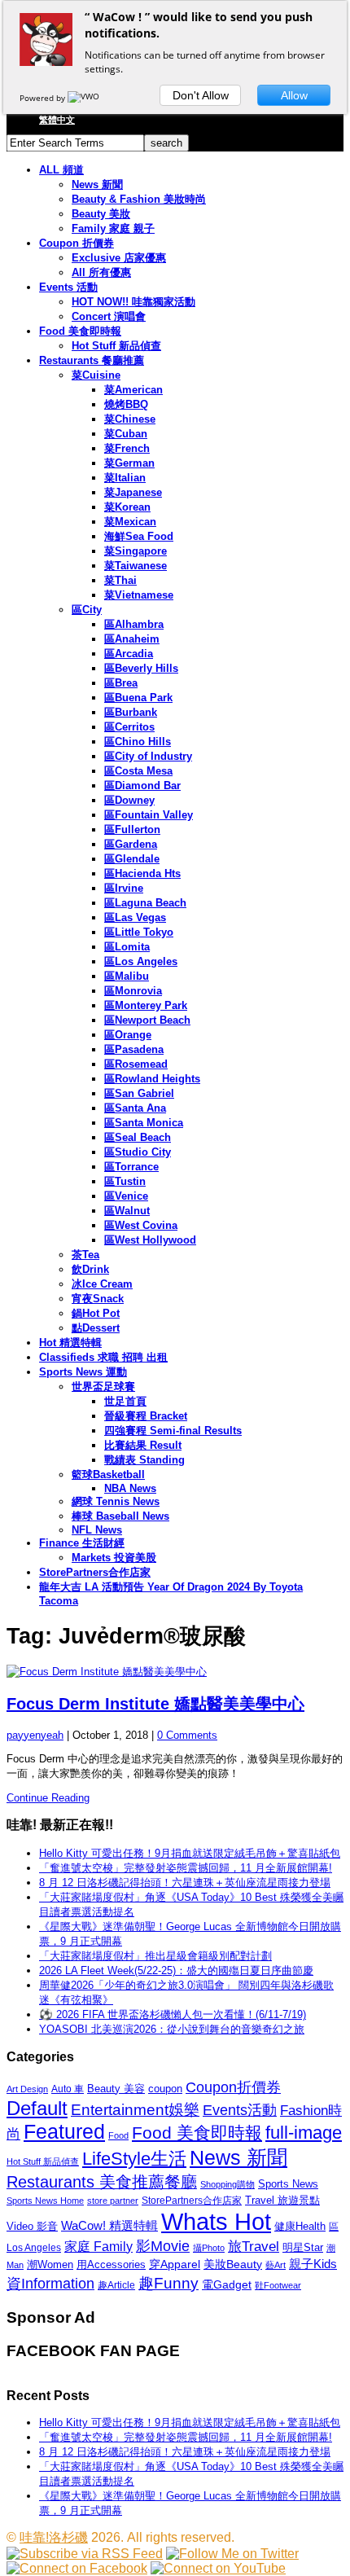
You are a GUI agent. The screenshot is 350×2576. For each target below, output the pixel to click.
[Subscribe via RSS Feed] (85, 2554)
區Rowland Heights (152, 1079)
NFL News (97, 1530)
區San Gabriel (139, 1093)
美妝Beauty (233, 2264)
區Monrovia (133, 991)
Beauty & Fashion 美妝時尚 (139, 199)
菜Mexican (130, 522)
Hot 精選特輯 (70, 1343)
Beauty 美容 (116, 2089)
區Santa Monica (144, 1123)
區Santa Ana (135, 1108)
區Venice (126, 1196)
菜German (129, 463)
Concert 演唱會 (109, 316)
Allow (294, 95)
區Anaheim (132, 639)
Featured (64, 2132)
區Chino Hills (138, 742)
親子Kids (313, 2264)
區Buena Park (138, 698)
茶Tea (85, 1255)
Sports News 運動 (83, 1372)
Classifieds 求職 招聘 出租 (103, 1357)
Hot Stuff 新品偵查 (116, 346)
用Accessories (111, 2264)
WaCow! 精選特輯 (109, 2225)
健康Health (300, 2226)
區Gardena (131, 844)
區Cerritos (129, 727)
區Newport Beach (147, 1020)
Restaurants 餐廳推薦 (92, 360)
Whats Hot (216, 2221)
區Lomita (127, 947)
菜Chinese (130, 419)
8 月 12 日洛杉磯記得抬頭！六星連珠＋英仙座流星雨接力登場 (185, 1883)
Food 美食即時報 (80, 331)
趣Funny (168, 2283)
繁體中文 (57, 120)
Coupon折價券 (233, 2087)
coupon (165, 2089)
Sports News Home (45, 2201)
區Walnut (127, 1211)
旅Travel (254, 2246)
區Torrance (131, 1167)
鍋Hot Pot (96, 1313)
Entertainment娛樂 (135, 2110)
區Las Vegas (135, 917)
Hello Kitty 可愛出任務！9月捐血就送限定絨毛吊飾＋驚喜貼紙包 (190, 1853)
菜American (133, 390)
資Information (50, 2283)
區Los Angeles (141, 961)
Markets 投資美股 (114, 1558)
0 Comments (187, 1735)
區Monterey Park (146, 1005)
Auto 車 (68, 2089)
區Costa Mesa (138, 771)
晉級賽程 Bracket (146, 1416)
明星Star (303, 2248)
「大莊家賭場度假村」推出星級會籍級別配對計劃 (155, 1956)
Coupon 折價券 (77, 243)
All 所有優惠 (101, 272)
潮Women (50, 2264)
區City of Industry (148, 756)
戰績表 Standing (144, 1460)
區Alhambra (134, 624)
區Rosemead (136, 1064)
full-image (304, 2133)
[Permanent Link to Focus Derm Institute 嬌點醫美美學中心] (175, 1672)
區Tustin (125, 1181)
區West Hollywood (150, 1240)
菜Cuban (126, 434)
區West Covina (141, 1225)
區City (87, 610)
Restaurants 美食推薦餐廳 (102, 2182)
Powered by (44, 98)
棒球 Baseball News (120, 1516)
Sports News (288, 2184)
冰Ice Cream (102, 1284)
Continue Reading (48, 1798)
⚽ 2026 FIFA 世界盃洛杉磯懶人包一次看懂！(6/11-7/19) (173, 2014)
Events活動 (240, 2110)
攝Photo (209, 2248)
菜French (127, 448)
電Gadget (227, 2284)
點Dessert (96, 1328)
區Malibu (127, 976)
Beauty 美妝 (101, 214)
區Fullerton (132, 829)
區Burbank (131, 712)
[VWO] (85, 98)
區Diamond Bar (142, 786)
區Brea (121, 683)
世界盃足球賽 (103, 1387)
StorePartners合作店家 (95, 1572)
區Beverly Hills (141, 668)
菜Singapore (136, 551)
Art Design (27, 2089)
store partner (113, 2201)
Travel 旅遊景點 (282, 2200)
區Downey (129, 800)
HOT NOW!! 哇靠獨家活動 (133, 302)
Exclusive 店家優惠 (119, 258)
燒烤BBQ (126, 404)
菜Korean (127, 507)
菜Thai (120, 580)
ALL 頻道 (61, 170)
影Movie (163, 2246)
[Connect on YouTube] (218, 2568)
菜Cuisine (96, 375)
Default (37, 2108)
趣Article (116, 2285)
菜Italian (125, 478)
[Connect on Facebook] (77, 2568)
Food (118, 2135)
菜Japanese (133, 492)
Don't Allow (201, 95)
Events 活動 (68, 287)
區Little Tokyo (139, 932)
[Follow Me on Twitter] (232, 2554)
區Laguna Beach (145, 903)
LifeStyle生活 (134, 2159)
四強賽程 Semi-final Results (173, 1431)
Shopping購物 (227, 2184)
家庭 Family (98, 2246)
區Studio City (138, 1152)
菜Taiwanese (136, 566)
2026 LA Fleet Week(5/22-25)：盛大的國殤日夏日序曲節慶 (176, 1970)
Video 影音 (32, 2226)
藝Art (276, 2265)
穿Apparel (175, 2264)
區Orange (128, 1035)
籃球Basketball (108, 1475)
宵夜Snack (98, 1299)
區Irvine (124, 888)
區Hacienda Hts (142, 873)
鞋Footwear (278, 2285)
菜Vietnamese (139, 595)
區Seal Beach (138, 1137)
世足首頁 (125, 1401)
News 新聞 (97, 184)
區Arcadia (129, 654)
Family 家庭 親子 (113, 228)
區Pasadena (134, 1049)
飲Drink (90, 1269)
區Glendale (132, 859)
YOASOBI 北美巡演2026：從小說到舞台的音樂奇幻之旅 (172, 2029)
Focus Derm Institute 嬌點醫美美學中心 (155, 1704)
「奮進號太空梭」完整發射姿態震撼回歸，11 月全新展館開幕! (186, 1868)
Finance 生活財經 (82, 1543)
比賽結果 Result (143, 1445)
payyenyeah (35, 1735)
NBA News (130, 1488)
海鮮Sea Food (139, 536)
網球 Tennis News (116, 1501)
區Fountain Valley (149, 815)
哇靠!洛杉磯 (54, 2537)
